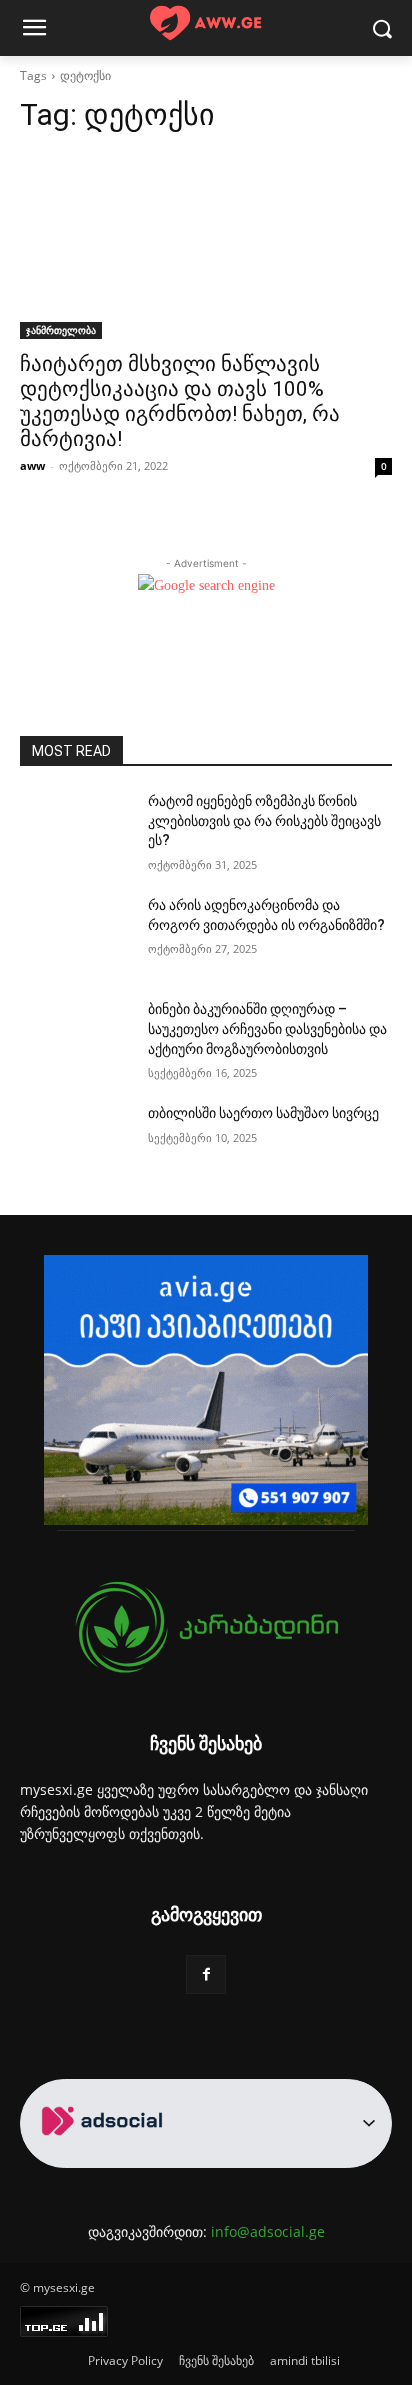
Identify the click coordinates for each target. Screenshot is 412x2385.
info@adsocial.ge (268, 2231)
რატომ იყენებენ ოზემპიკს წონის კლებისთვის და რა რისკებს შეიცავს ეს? (264, 820)
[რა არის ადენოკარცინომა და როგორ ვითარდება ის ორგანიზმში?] (76, 935)
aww (32, 465)
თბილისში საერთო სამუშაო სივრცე (263, 1113)
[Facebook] (205, 1974)
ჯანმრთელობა (61, 330)
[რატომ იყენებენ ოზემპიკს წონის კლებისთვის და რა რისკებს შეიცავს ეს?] (76, 831)
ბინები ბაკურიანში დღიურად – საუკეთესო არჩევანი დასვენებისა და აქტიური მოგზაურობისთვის (267, 1028)
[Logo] (205, 23)
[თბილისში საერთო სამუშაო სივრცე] (76, 1143)
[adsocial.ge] (106, 2156)
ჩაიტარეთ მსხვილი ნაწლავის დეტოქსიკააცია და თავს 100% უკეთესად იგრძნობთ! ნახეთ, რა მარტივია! (180, 401)
